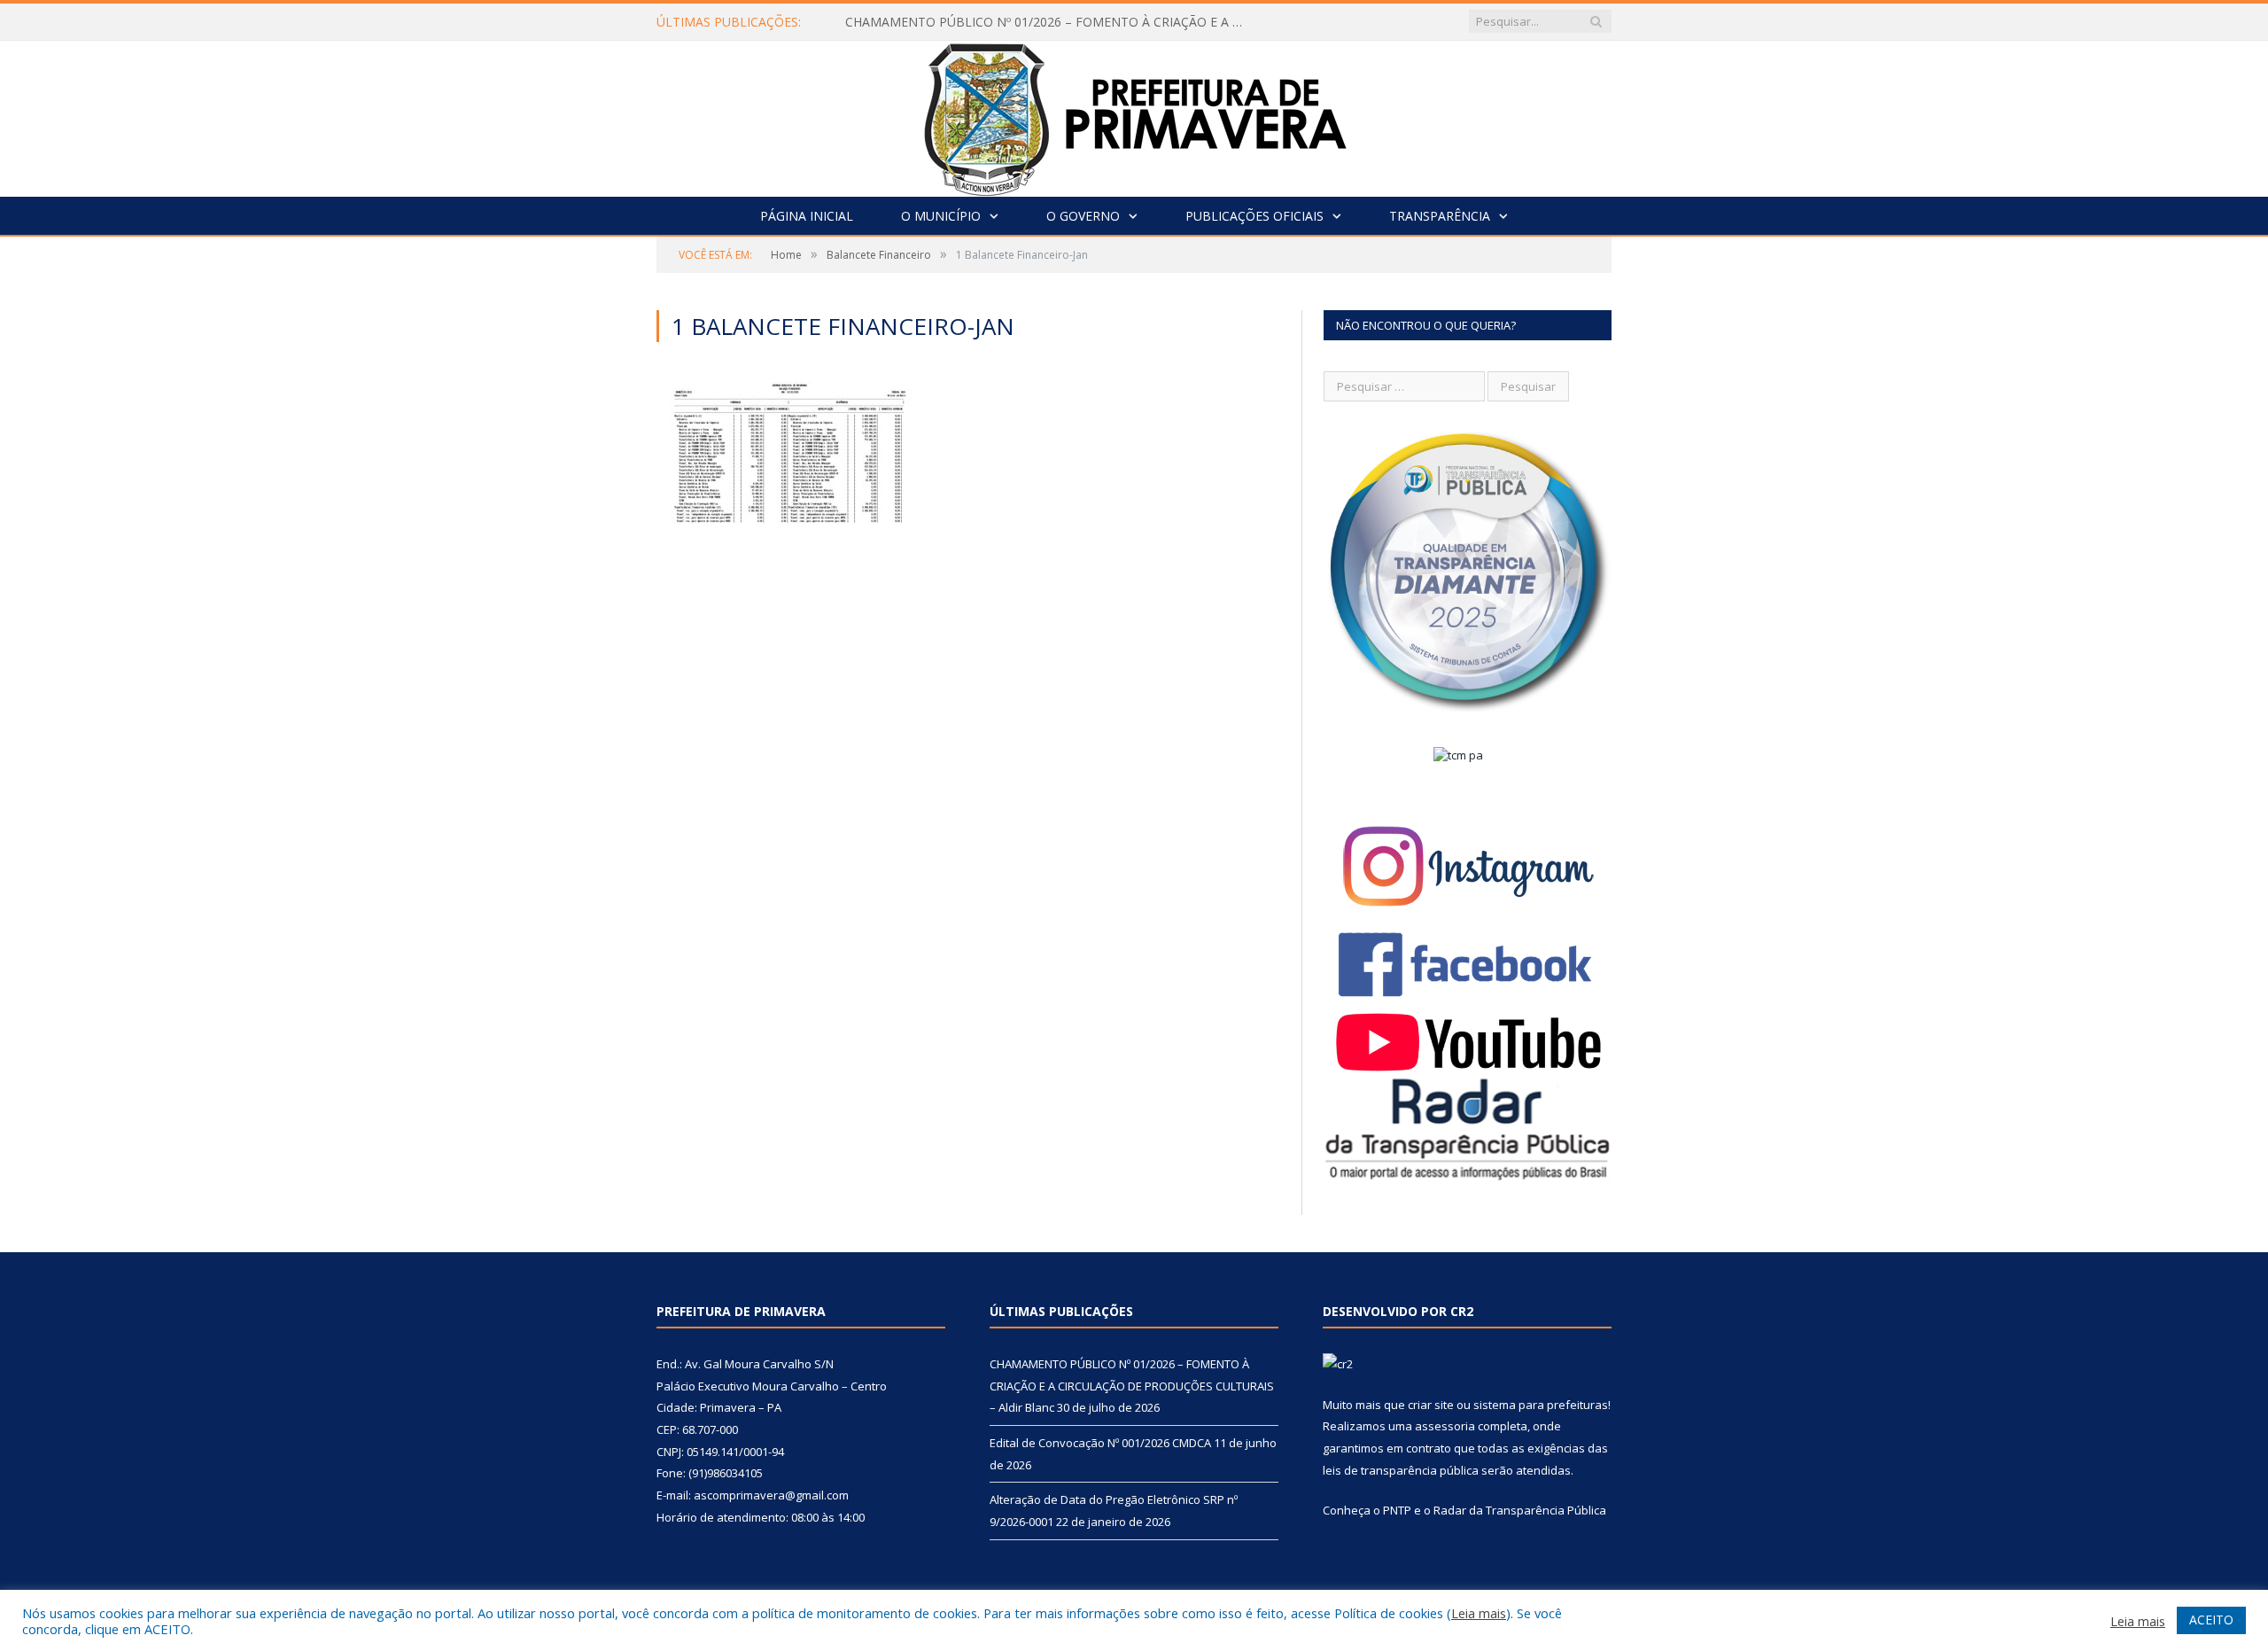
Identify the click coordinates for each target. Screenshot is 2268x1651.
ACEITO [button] (2211, 1620)
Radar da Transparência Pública (1520, 1510)
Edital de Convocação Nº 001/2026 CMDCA (1100, 1443)
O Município (941, 216)
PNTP (1397, 1510)
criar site (1431, 1405)
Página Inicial (807, 216)
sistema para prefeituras (1541, 1405)
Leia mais (1479, 1613)
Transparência (1440, 216)
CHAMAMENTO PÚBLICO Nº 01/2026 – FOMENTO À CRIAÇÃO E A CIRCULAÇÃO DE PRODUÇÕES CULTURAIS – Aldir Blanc (1049, 22)
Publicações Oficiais (1254, 216)
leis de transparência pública (1401, 1470)
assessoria (1445, 1426)
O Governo (1083, 216)
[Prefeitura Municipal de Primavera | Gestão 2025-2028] (1134, 115)
